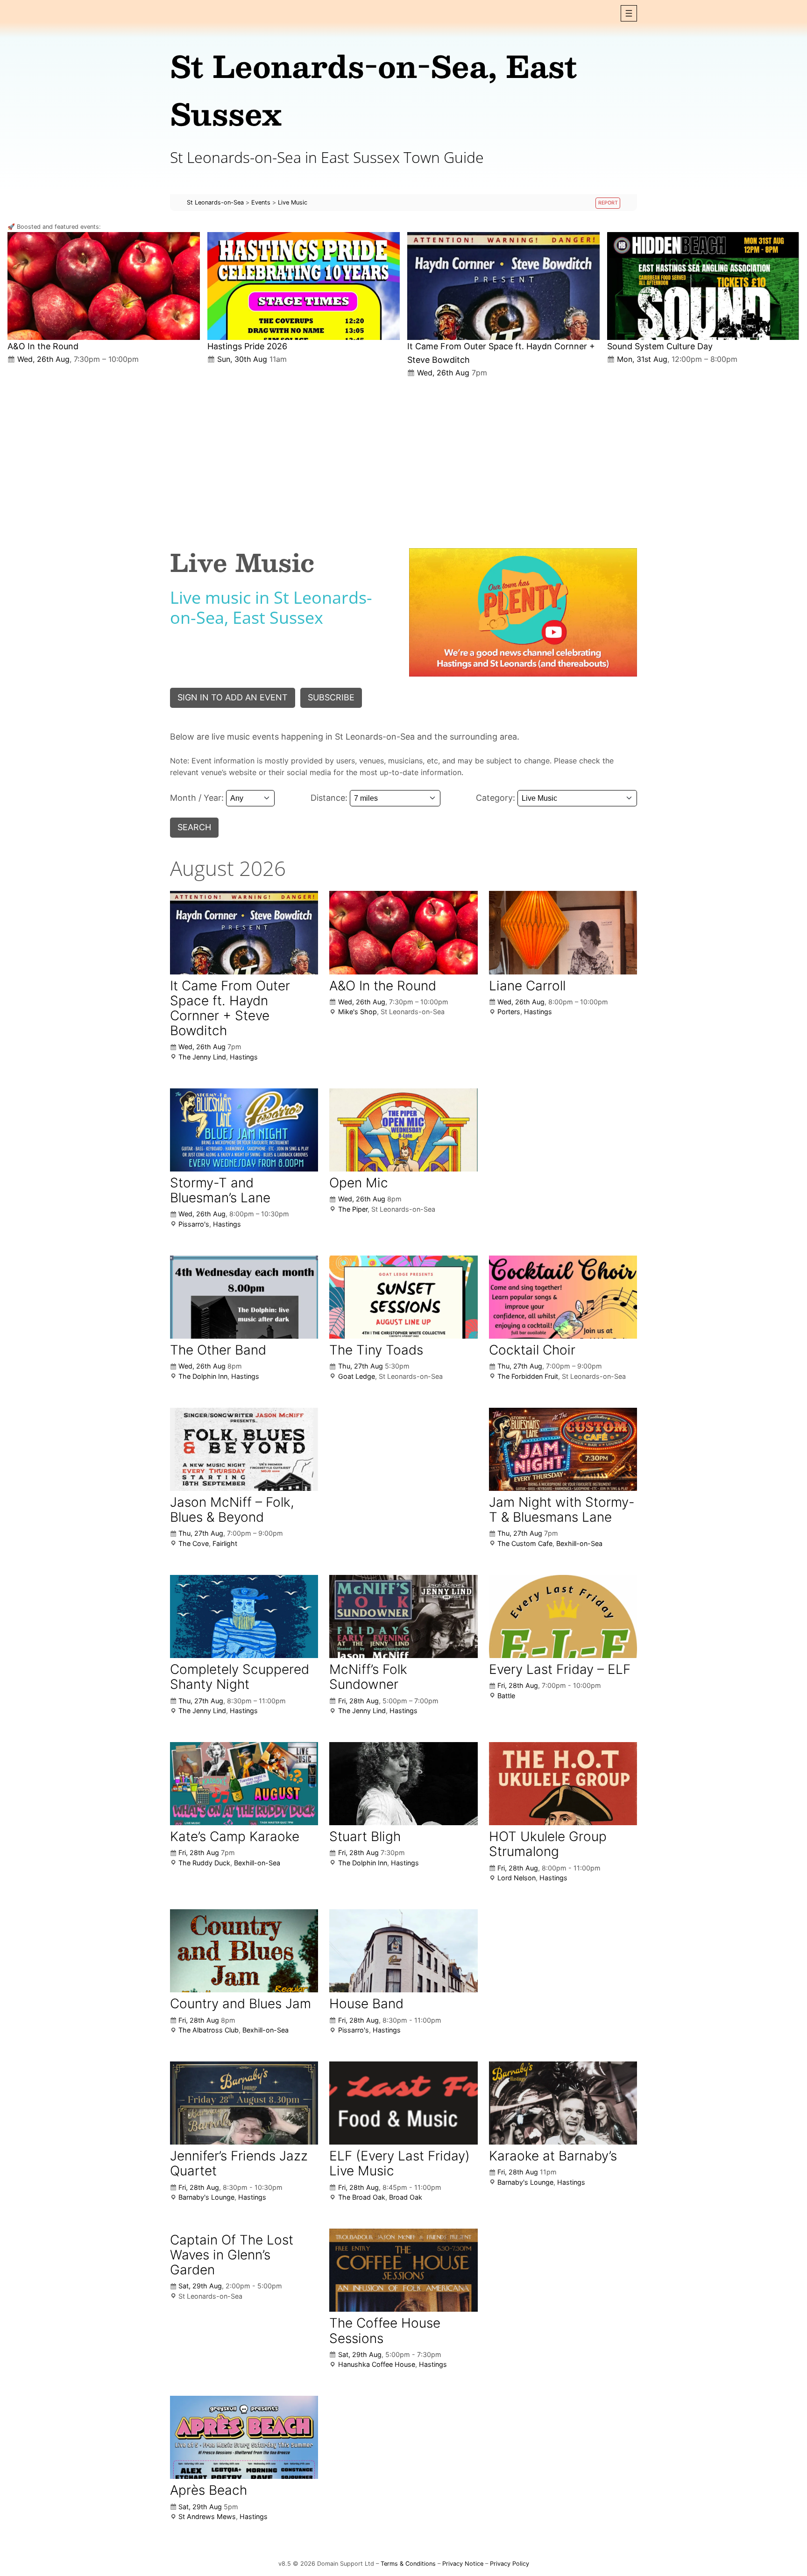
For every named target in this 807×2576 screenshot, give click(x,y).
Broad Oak (406, 2197)
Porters (509, 1012)
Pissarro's (194, 1224)
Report (608, 203)
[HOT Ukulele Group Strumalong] (563, 1784)
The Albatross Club (209, 2030)
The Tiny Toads (376, 1350)
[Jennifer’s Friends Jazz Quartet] (244, 2103)
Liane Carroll (527, 986)
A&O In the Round (43, 346)
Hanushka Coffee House (377, 2364)
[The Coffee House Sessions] (403, 2270)
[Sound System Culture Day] (703, 286)
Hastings (244, 1057)
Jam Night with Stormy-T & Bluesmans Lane (562, 1510)
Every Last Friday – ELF (560, 1669)
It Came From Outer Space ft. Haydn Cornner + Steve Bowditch (230, 1008)
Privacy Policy (510, 2564)
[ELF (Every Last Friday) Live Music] (403, 2103)
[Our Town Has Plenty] (523, 612)
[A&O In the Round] (104, 286)
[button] (629, 13)
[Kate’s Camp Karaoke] (244, 1784)
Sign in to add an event (233, 697)
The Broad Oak (362, 2197)
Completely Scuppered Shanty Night (240, 1677)
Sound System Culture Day (660, 346)
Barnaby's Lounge (206, 2197)
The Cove (194, 1543)
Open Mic (359, 1183)
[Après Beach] (244, 2437)
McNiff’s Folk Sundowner (368, 1677)
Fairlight (225, 1543)
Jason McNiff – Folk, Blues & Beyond (232, 1510)
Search (194, 827)
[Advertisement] (403, 455)
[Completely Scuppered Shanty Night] (244, 1616)
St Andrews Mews (207, 2516)
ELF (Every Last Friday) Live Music (400, 2163)
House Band (366, 2004)
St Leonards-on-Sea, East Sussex (374, 89)
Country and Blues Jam (241, 2004)
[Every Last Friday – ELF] (563, 1617)
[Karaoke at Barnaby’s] (563, 2103)
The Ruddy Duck (204, 1863)
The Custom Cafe (525, 1543)
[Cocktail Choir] (563, 1297)
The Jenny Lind (202, 1057)
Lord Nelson (517, 1878)
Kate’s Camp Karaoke (235, 1836)
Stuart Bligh (365, 1836)
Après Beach (209, 2490)
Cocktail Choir (532, 1350)
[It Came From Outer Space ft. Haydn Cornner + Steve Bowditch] (503, 286)
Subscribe (331, 697)
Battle (506, 1696)
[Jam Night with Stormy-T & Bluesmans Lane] (563, 1450)
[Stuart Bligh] (403, 1784)
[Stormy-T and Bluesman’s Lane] (244, 1130)
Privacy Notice (463, 2564)
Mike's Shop (357, 1012)
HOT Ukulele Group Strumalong (548, 1844)
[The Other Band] (244, 1297)
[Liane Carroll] (563, 933)
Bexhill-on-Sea (579, 1543)
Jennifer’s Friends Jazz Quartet (239, 2163)
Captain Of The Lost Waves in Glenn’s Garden (232, 2255)
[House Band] (403, 1951)
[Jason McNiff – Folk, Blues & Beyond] (244, 1449)
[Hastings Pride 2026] (304, 286)
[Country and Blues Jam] (244, 1951)
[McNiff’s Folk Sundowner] (403, 1616)
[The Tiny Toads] (403, 1297)
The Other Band (218, 1350)
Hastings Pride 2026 (247, 346)
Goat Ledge (357, 1376)
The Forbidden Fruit (528, 1376)
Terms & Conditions (408, 2564)
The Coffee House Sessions (385, 2330)
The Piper (353, 1209)
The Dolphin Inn (203, 1376)
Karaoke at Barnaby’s (553, 2156)
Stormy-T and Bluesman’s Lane (220, 1190)
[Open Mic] (403, 1130)
